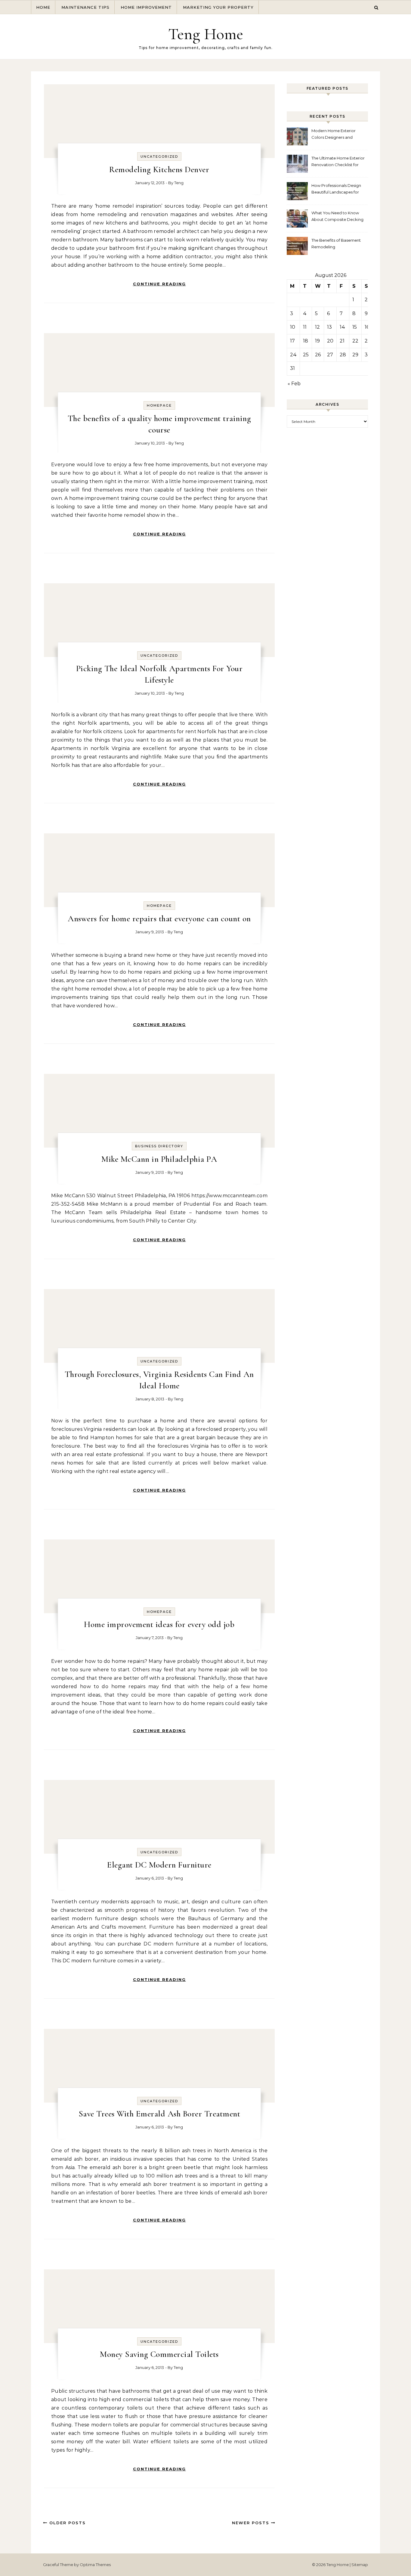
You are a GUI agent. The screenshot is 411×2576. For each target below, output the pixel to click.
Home (43, 7)
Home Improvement (146, 7)
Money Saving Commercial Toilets (159, 2354)
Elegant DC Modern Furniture (159, 1865)
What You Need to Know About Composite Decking (337, 216)
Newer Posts (252, 2523)
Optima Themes (95, 2565)
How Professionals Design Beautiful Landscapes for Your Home (336, 189)
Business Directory (159, 1146)
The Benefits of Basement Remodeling (336, 243)
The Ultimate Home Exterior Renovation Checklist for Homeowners (338, 162)
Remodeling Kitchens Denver (159, 169)
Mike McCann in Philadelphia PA (159, 1159)
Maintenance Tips (85, 7)
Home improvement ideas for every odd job (159, 1624)
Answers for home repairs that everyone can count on (159, 919)
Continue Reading (159, 284)
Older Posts (67, 2523)
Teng (179, 183)
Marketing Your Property (218, 7)
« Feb (294, 384)
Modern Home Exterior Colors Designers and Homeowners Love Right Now (335, 135)
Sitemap (360, 2565)
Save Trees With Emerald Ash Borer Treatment (159, 2114)
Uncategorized (159, 157)
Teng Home (206, 34)
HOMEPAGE (159, 405)
